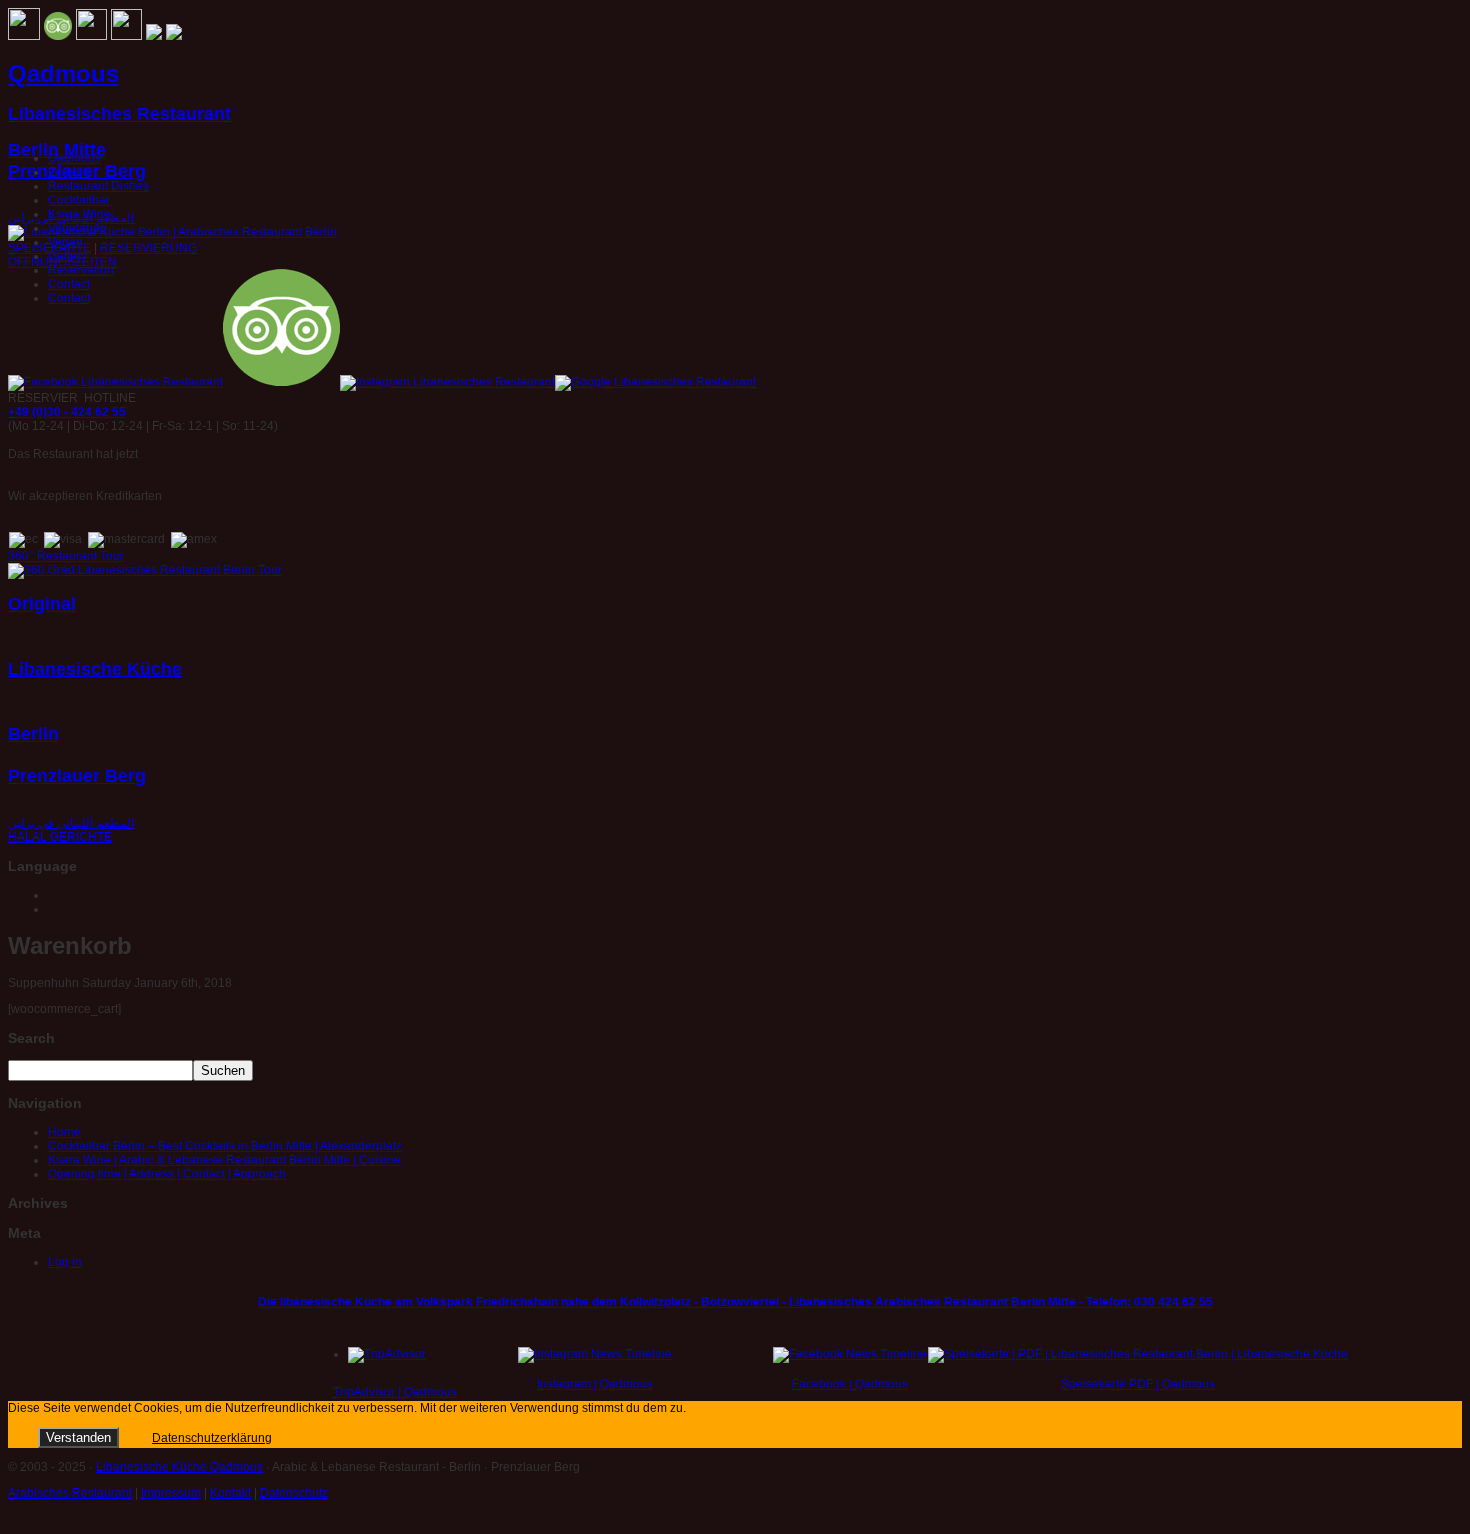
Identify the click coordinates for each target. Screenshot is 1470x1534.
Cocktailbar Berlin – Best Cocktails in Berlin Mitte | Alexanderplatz (225, 1146)
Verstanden (78, 1437)
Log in (65, 1262)
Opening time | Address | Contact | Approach (167, 1174)
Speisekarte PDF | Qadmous (1138, 1384)
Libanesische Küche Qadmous (179, 1467)
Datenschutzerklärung (212, 1438)
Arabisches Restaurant (70, 1493)
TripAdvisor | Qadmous (395, 1392)
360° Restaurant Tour (66, 556)
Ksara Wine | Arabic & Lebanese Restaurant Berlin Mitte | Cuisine (224, 1160)
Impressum (171, 1493)
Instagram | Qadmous (595, 1384)
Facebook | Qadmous (850, 1384)
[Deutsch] (57, 894)
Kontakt (230, 1493)
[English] (57, 908)
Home (64, 1132)
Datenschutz (294, 1493)
